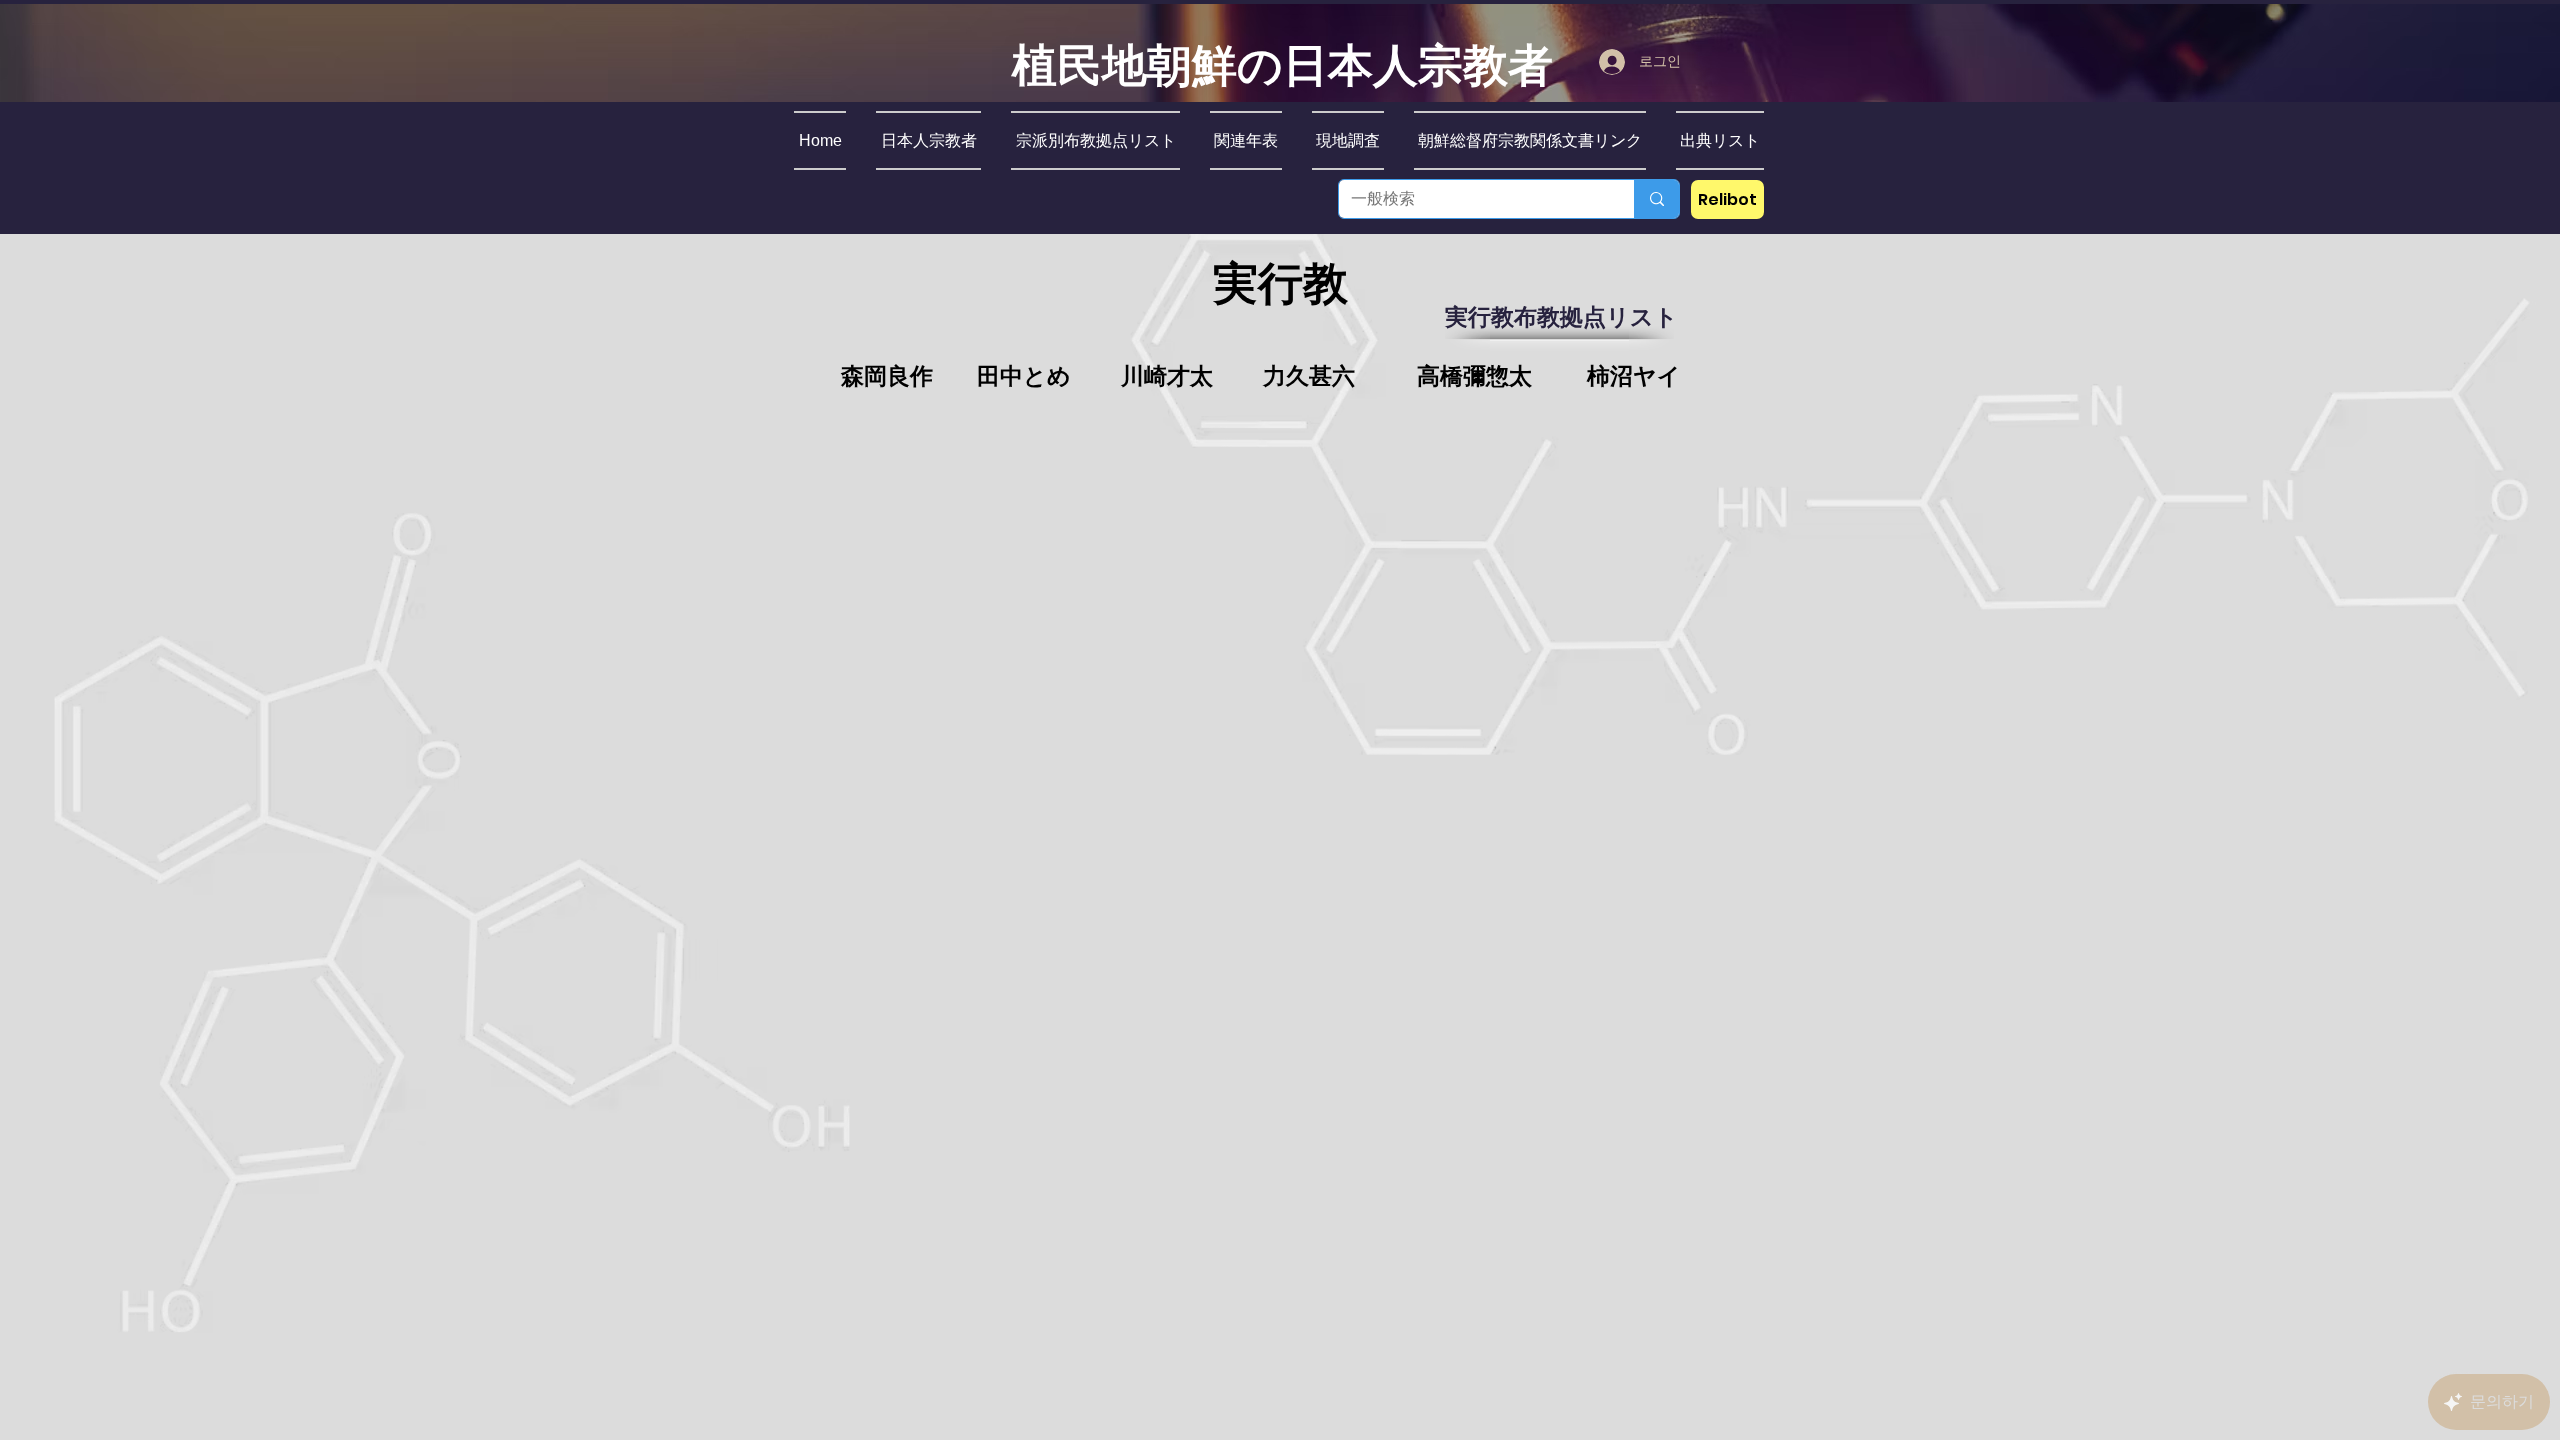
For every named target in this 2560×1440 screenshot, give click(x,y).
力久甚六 (1309, 376)
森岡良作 (887, 376)
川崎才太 (1167, 376)
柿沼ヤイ (1634, 376)
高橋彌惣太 (1474, 376)
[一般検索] (1656, 199)
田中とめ (1024, 376)
